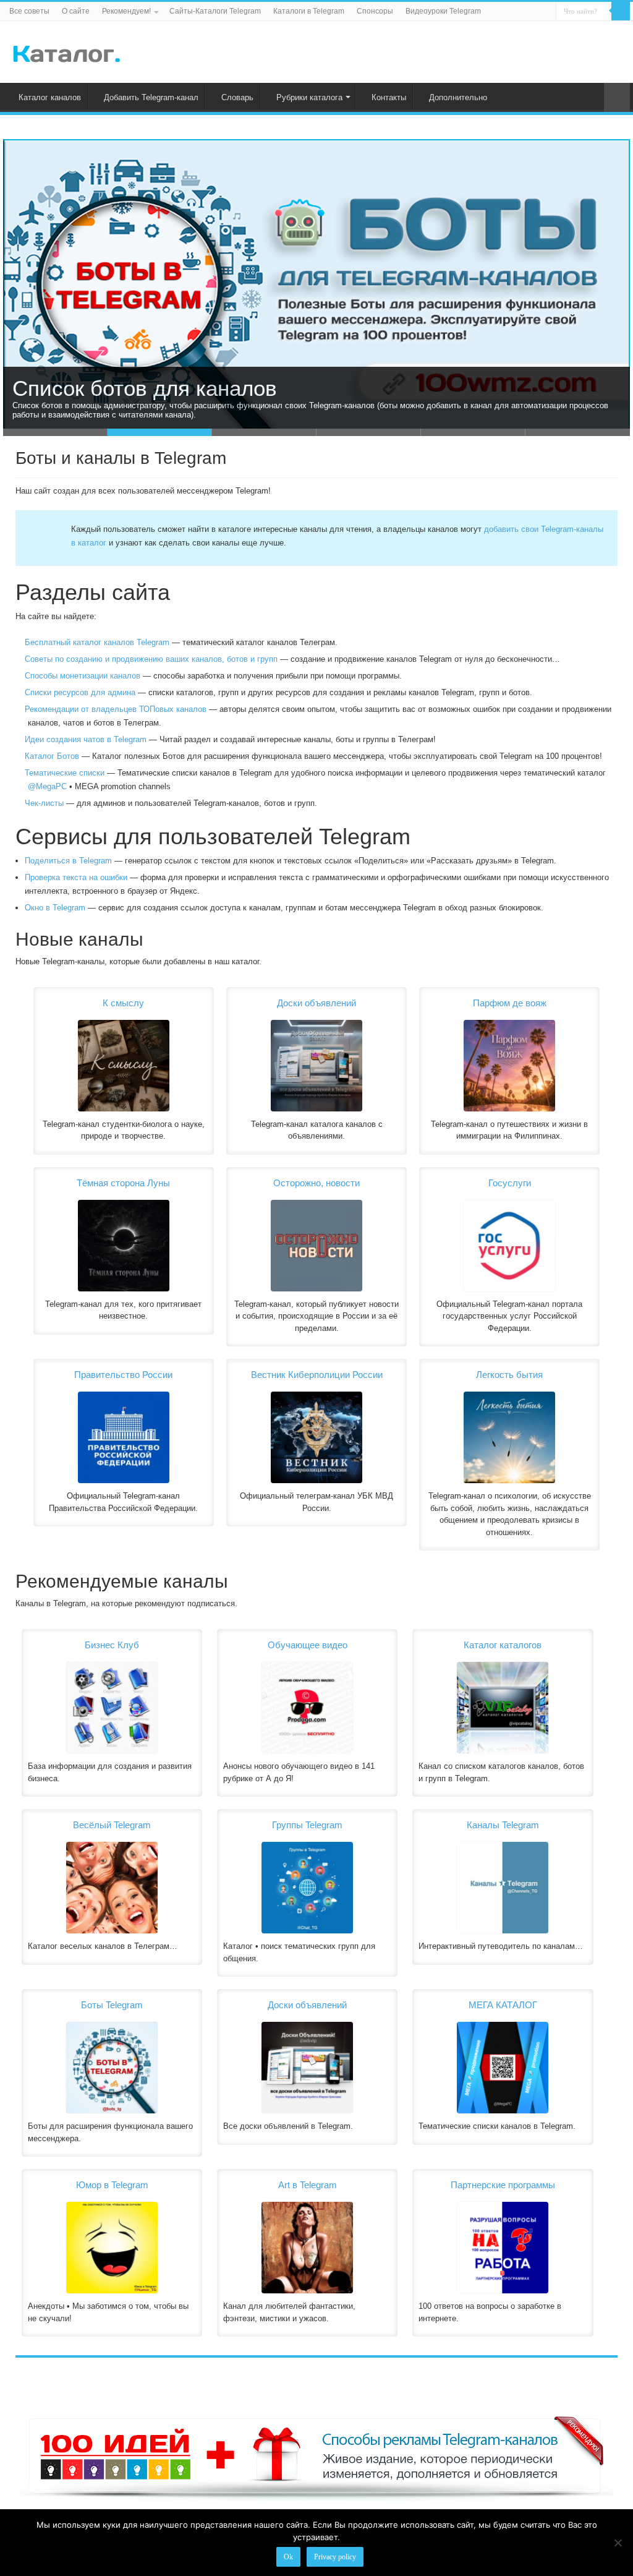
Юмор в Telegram (112, 2185)
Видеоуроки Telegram (443, 11)
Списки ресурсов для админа (80, 692)
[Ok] (618, 2543)
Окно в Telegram (55, 908)
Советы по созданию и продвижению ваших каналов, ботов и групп (151, 659)
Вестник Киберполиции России (317, 1375)
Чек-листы (44, 803)
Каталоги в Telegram (309, 11)
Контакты (389, 97)
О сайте (76, 11)
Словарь (237, 97)
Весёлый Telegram (112, 1825)
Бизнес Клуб (112, 1645)
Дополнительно (458, 97)
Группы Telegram (307, 1825)
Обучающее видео (308, 1645)
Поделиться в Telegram (68, 861)
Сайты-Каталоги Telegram (215, 11)
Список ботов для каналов (145, 388)
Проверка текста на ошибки (76, 877)
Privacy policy (335, 2557)
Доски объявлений (316, 1003)
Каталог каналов (50, 97)
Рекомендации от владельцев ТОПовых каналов (116, 709)
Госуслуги (510, 1183)
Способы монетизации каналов (83, 676)
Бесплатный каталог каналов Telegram (97, 642)
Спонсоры (375, 11)
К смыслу (123, 1003)
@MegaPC (47, 786)
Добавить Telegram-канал (151, 97)
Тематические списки (65, 773)
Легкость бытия (509, 1375)
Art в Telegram (308, 2185)
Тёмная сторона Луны (123, 1183)
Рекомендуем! (126, 11)
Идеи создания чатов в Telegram (86, 739)
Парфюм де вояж (510, 1003)
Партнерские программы (503, 2185)
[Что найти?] (621, 11)
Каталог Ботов (52, 756)
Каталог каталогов (503, 1645)
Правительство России (123, 1375)
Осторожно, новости (316, 1183)
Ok (288, 2557)
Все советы (29, 11)
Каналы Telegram (503, 1825)
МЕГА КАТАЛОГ (503, 2005)
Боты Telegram (112, 2005)
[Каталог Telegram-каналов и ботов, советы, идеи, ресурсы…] (66, 51)
